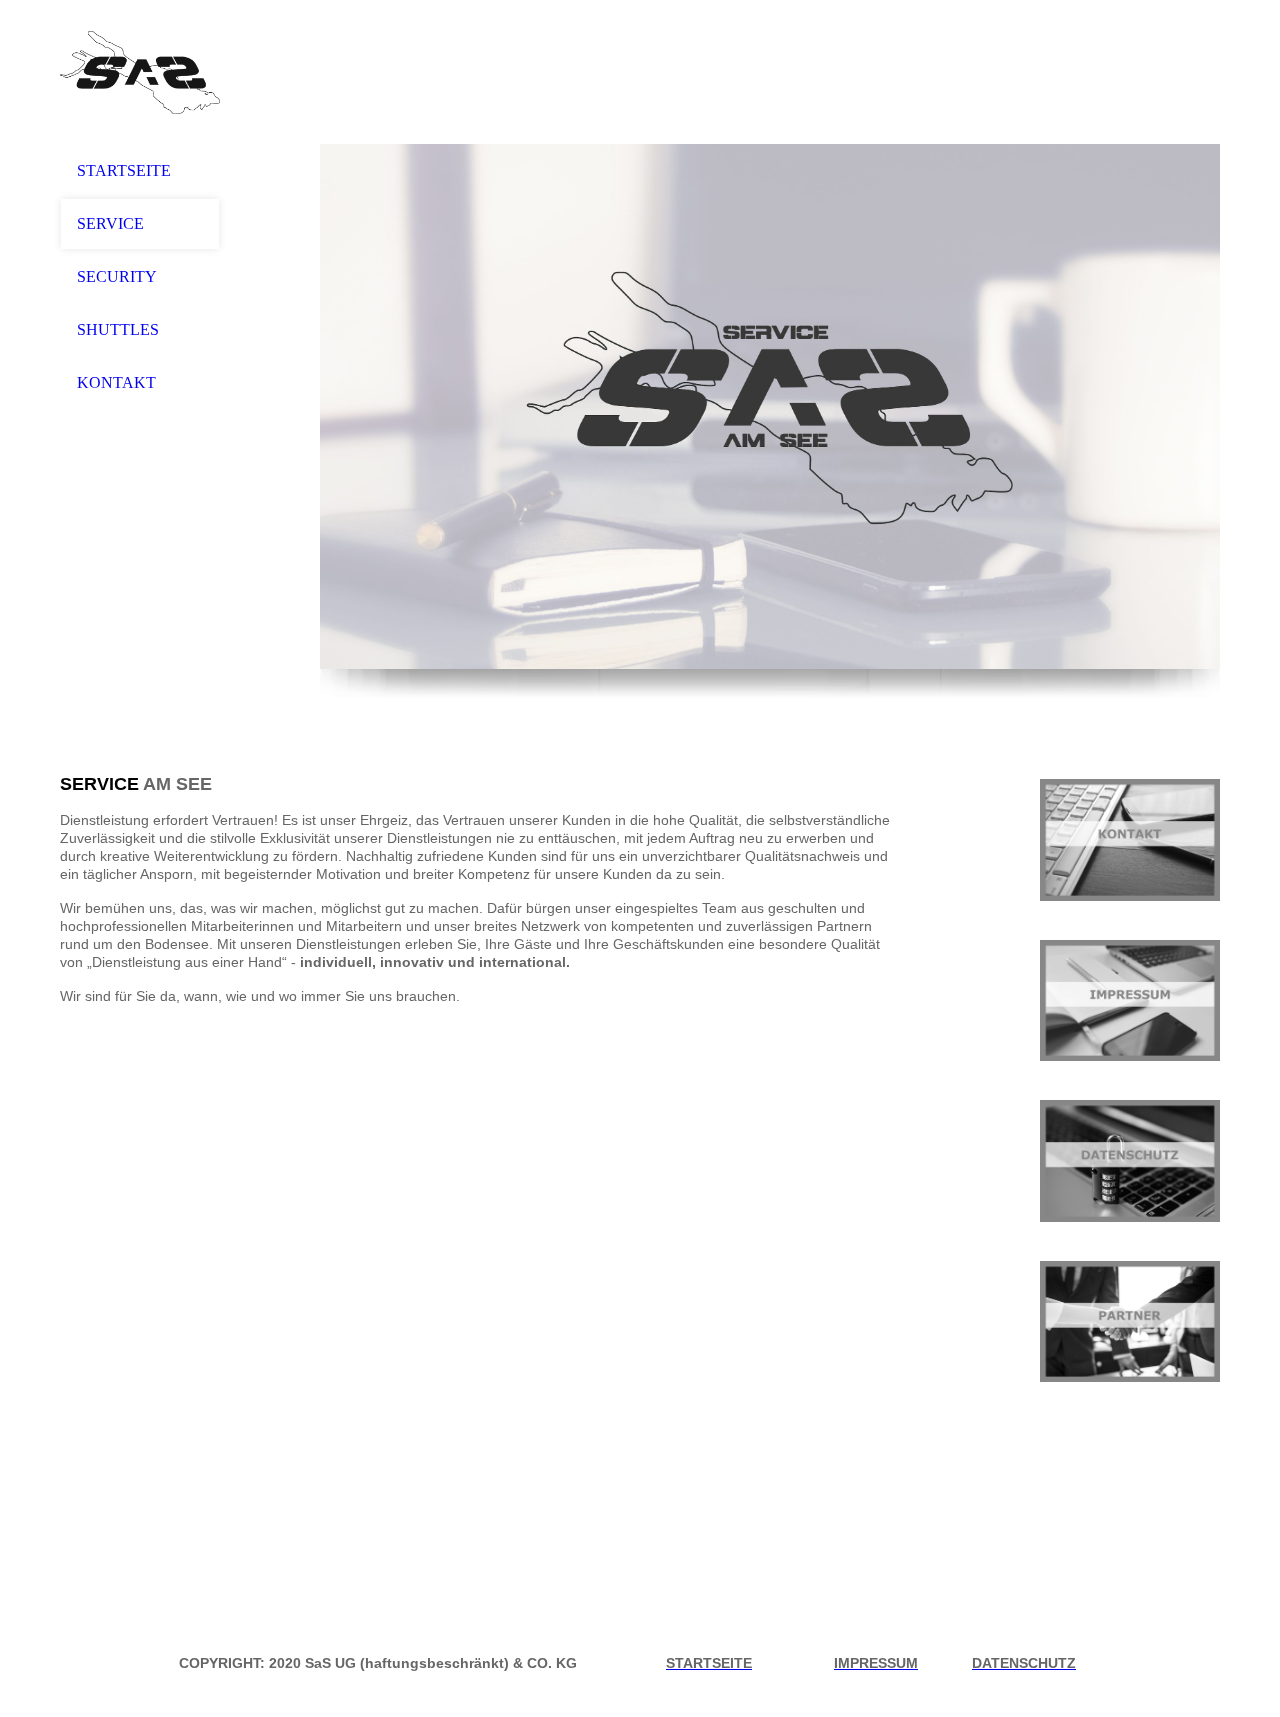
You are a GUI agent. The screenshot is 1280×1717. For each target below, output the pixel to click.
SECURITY (117, 276)
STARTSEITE (124, 170)
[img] (140, 72)
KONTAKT (116, 382)
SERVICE (110, 223)
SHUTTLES (118, 329)
